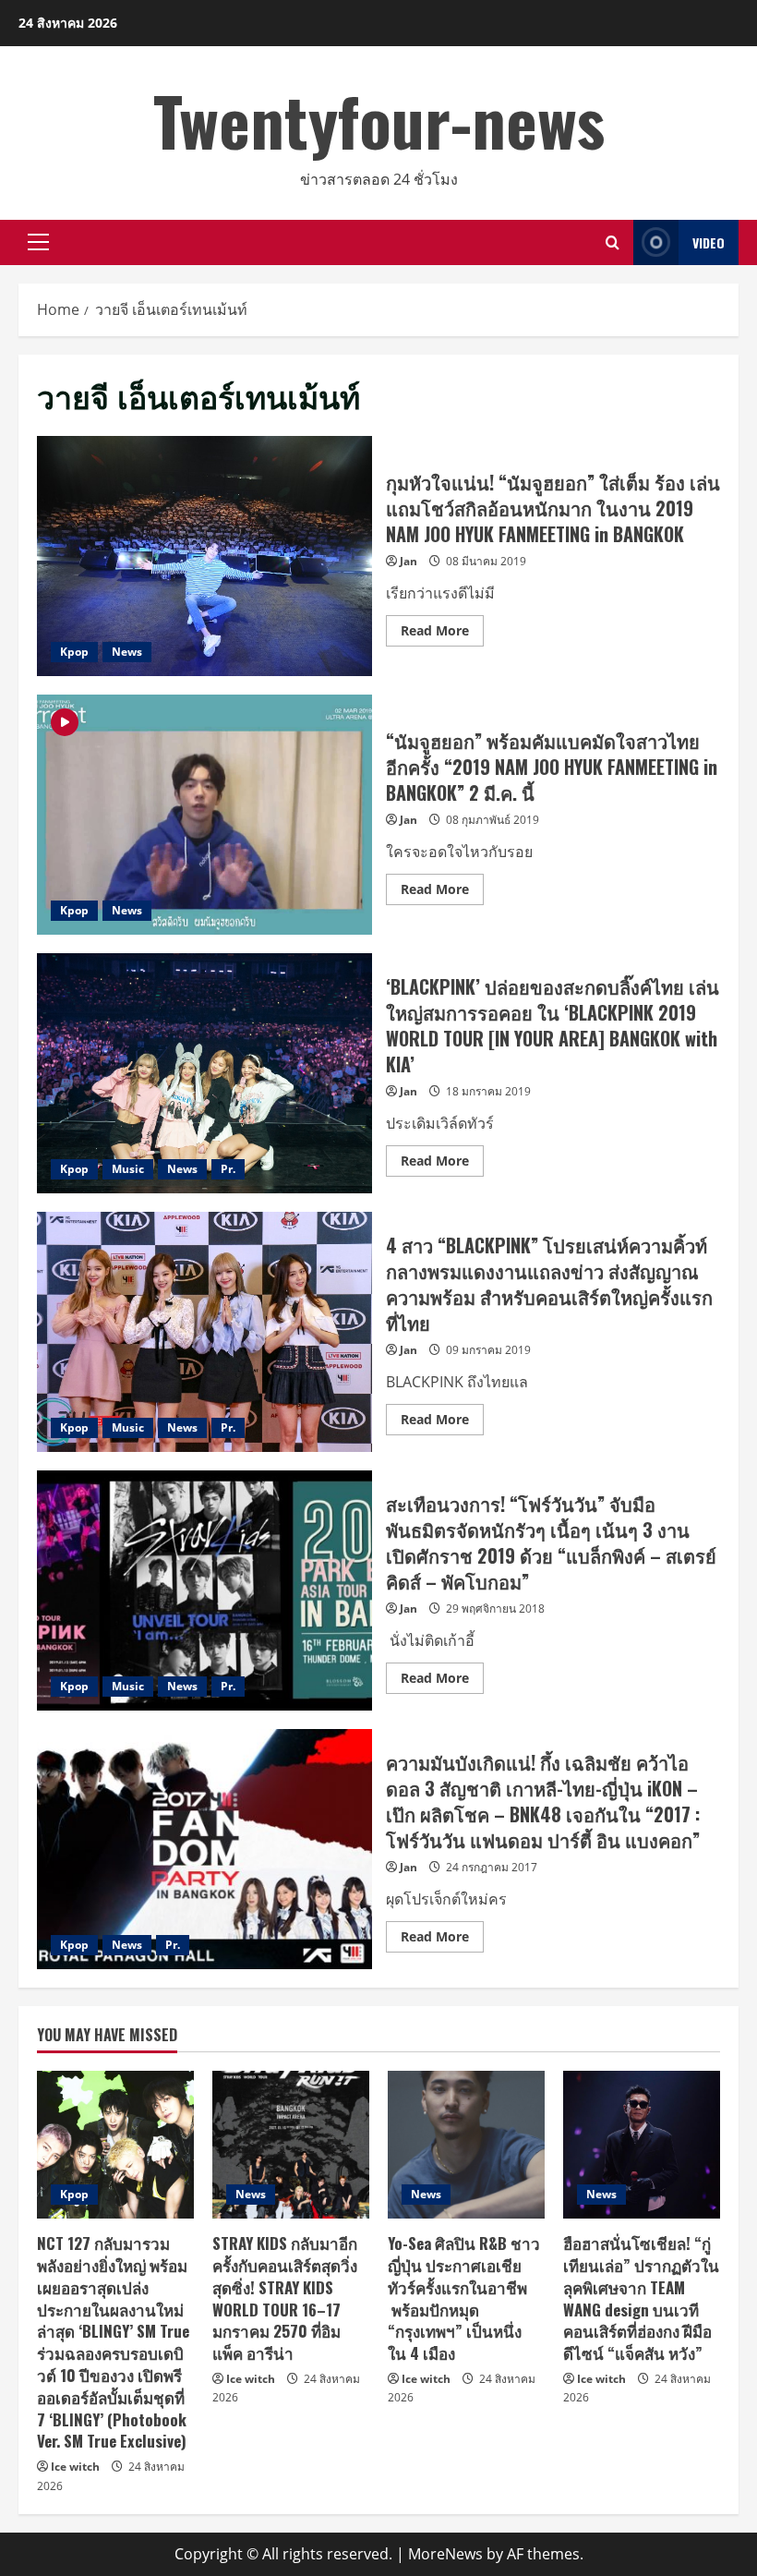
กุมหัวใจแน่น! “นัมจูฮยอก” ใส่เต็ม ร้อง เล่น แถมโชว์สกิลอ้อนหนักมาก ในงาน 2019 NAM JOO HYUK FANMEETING (204, 556)
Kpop (74, 652)
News (127, 652)
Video (709, 242)
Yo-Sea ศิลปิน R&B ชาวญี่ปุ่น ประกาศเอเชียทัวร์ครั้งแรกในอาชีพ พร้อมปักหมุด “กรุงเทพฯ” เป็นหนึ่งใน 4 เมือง (464, 2298)
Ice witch (75, 2467)
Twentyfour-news (379, 120)
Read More (442, 634)
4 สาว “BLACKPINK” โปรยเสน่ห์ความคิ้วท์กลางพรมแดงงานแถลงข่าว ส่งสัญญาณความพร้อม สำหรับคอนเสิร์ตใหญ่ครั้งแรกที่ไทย (204, 1332)
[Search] (613, 242)
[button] (38, 242)
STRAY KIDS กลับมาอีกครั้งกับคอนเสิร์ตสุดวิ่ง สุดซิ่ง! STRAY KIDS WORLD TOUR (285, 2298)
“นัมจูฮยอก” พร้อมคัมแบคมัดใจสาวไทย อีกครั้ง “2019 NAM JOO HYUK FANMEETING (204, 815)
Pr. (228, 1169)
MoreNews (445, 2554)
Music (128, 1169)
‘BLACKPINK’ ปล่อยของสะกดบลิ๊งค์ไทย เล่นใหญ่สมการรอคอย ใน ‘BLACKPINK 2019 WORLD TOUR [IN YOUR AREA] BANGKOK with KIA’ (204, 1073)
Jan (409, 561)
